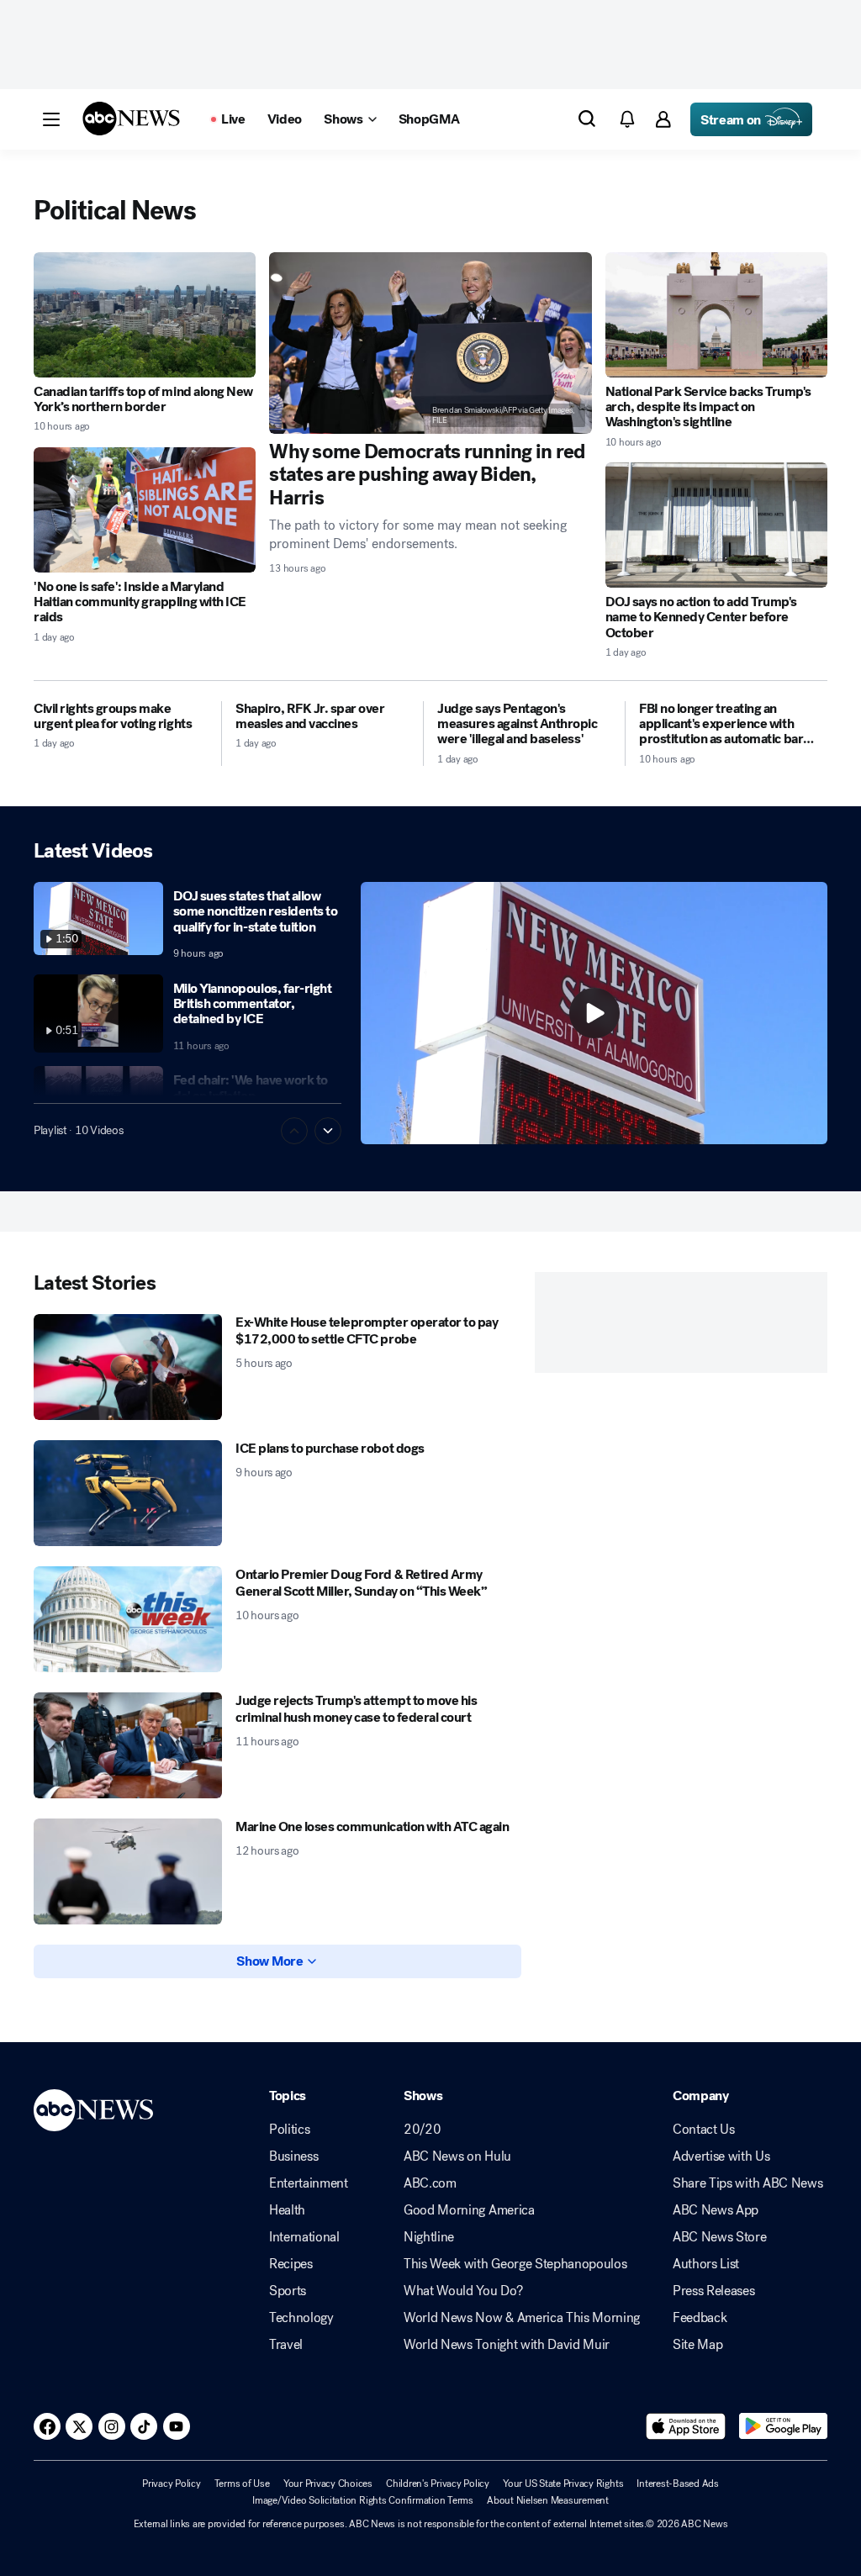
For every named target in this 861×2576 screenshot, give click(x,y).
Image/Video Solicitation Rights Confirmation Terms (363, 2500)
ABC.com (430, 2183)
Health (287, 2210)
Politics (289, 2130)
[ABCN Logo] (131, 119)
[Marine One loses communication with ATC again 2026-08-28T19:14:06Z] (128, 1871)
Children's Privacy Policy (438, 2484)
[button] (51, 119)
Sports (288, 2291)
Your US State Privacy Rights (563, 2484)
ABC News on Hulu (457, 2156)
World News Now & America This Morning (522, 2318)
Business (293, 2156)
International (304, 2237)
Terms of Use (242, 2484)
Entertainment (309, 2183)
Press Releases (714, 2291)
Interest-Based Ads (678, 2484)
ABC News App (716, 2210)
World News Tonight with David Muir (507, 2345)
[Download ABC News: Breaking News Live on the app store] (686, 2426)
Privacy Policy (172, 2484)
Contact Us (704, 2130)
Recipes (291, 2264)
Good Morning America (469, 2210)
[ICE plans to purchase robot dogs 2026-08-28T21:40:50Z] (128, 1493)
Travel (286, 2345)
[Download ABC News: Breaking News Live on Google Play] (783, 2426)
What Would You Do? (463, 2291)
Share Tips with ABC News (747, 2183)
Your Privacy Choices (328, 2484)
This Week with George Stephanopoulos (515, 2264)
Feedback (700, 2318)
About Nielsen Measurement (548, 2500)
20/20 (422, 2130)
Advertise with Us (721, 2156)
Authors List (706, 2264)
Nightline (429, 2237)
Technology (301, 2318)
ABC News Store (720, 2237)
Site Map (697, 2345)
